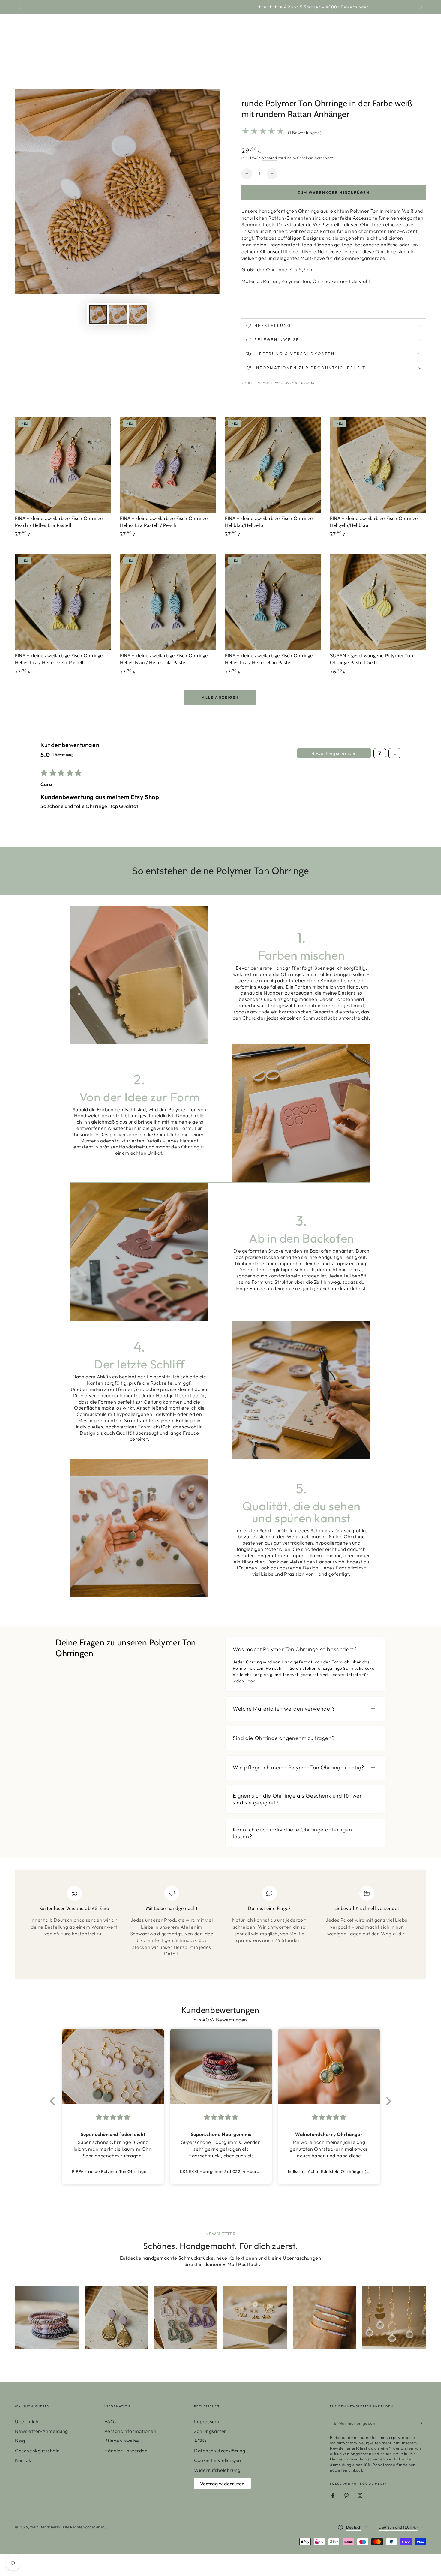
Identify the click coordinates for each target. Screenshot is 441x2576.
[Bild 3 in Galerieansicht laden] (138, 314)
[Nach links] (20, 7)
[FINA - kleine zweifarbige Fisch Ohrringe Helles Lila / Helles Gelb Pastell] (63, 602)
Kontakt (24, 2460)
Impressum (207, 2421)
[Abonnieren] (423, 2423)
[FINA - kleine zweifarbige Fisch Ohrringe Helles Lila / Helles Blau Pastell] (273, 602)
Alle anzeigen (220, 697)
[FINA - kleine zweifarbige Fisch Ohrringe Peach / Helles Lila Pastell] (63, 465)
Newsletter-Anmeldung (42, 2431)
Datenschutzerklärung (220, 2451)
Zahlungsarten (211, 2431)
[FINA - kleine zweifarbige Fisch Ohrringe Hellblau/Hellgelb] (273, 465)
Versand (270, 158)
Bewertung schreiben (334, 753)
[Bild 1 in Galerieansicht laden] (98, 314)
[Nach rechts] (421, 7)
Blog (20, 2441)
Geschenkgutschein (37, 2451)
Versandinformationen (130, 2431)
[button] (54, 2101)
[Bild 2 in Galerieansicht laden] (118, 314)
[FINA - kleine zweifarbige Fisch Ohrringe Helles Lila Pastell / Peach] (168, 465)
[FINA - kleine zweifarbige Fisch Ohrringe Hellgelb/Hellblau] (378, 465)
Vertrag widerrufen (222, 2484)
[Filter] (380, 753)
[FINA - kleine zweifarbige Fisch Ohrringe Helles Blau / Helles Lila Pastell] (168, 602)
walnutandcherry (45, 2527)
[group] (47, 2317)
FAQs (110, 2421)
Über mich (27, 2421)
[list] (220, 1927)
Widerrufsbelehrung (217, 2470)
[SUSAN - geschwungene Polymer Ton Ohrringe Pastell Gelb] (378, 602)
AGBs (200, 2441)
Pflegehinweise (122, 2441)
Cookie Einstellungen (218, 2460)
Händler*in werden (126, 2451)
